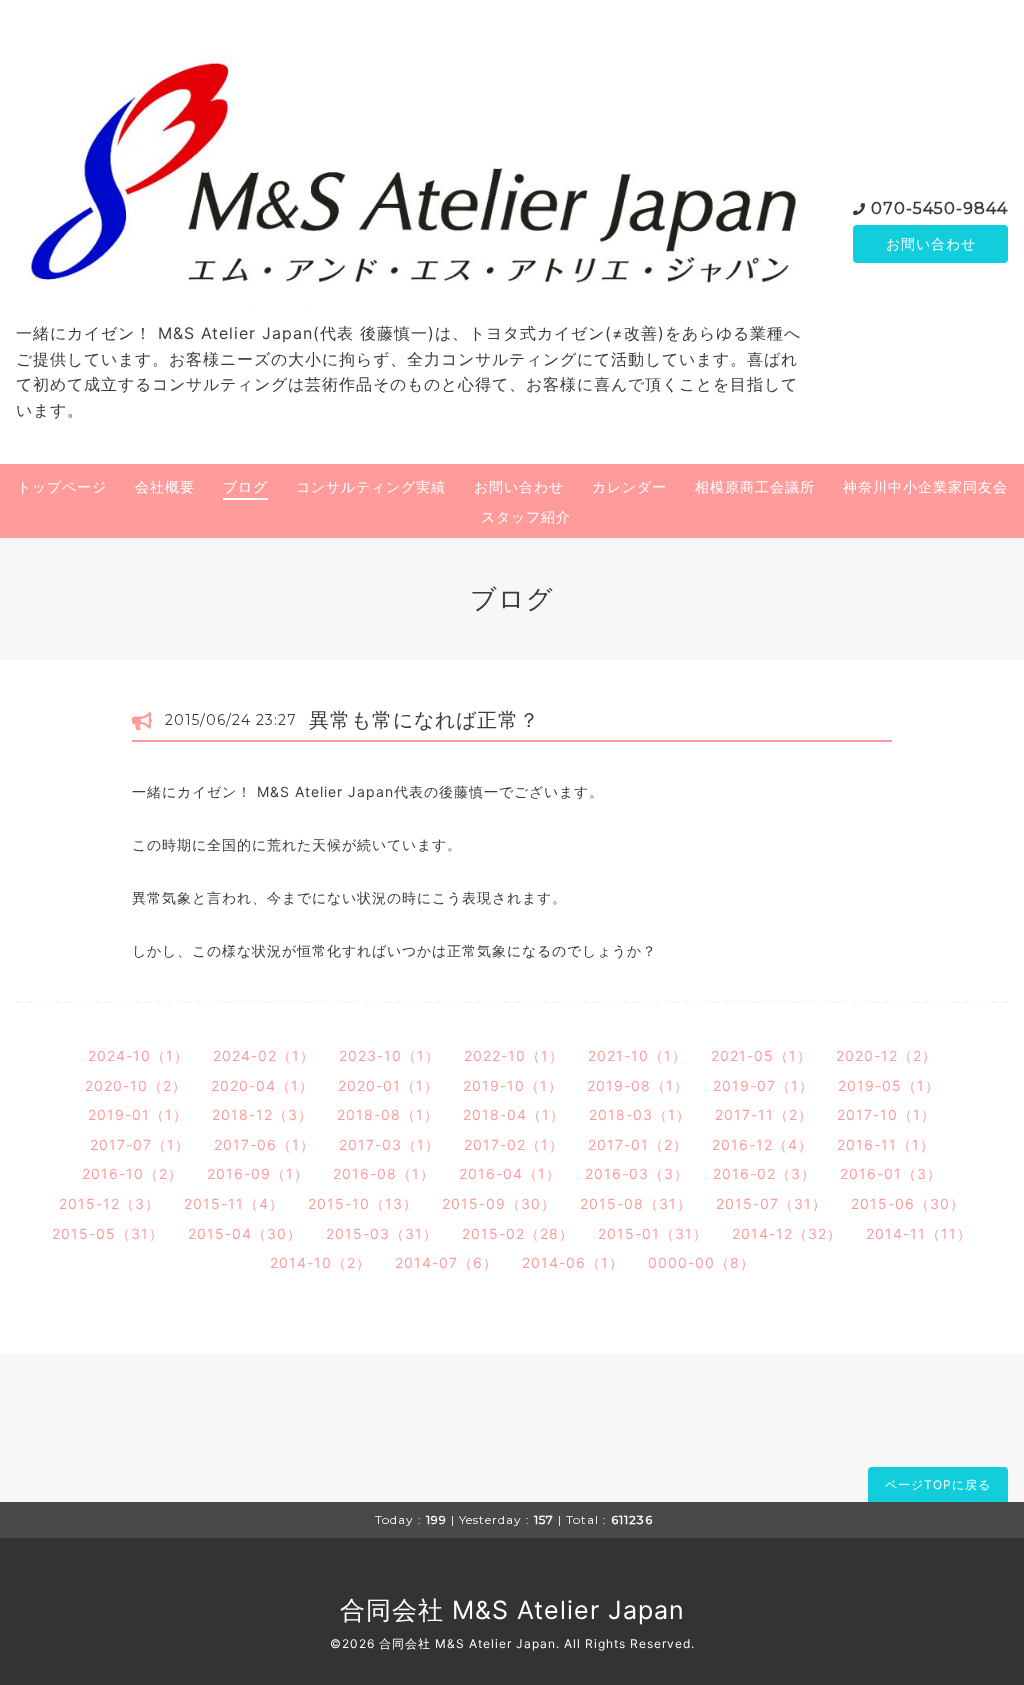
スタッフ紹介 (526, 516)
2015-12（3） (109, 1203)
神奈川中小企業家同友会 (925, 486)
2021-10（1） (637, 1055)
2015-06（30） (908, 1203)
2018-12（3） (262, 1114)
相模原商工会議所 (755, 486)
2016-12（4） (762, 1144)
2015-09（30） (499, 1203)
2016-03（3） (637, 1173)
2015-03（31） (382, 1233)
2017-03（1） (389, 1144)
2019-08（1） (638, 1085)
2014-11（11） (919, 1233)
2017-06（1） (264, 1144)
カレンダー (629, 486)
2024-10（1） (138, 1055)
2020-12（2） (886, 1055)
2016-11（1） (886, 1144)
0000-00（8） (701, 1262)
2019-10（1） (513, 1085)
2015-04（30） (245, 1233)
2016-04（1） (510, 1173)
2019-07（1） (763, 1085)
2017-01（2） (638, 1144)
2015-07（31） (771, 1203)
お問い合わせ (931, 243)
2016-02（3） (764, 1173)
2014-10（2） (320, 1262)
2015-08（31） (636, 1203)
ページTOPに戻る (938, 1484)
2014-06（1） (573, 1262)
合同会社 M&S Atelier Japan (512, 1610)
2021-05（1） (761, 1055)
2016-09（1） (258, 1173)
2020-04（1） (262, 1085)
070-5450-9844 (939, 208)
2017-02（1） (514, 1144)
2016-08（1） (384, 1173)
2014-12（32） (787, 1233)
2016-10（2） (132, 1173)
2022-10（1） (514, 1055)
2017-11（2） (764, 1114)
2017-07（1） (140, 1144)
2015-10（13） (363, 1203)
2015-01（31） (653, 1233)
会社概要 (165, 486)
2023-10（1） (389, 1055)
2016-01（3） (891, 1173)
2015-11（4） (234, 1203)
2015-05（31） (108, 1233)
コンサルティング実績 (371, 486)
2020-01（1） (388, 1085)
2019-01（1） (138, 1114)
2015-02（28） (518, 1233)
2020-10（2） (136, 1085)
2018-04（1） (514, 1114)
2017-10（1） (886, 1114)
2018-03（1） (640, 1114)
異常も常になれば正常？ (424, 720)
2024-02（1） (264, 1055)
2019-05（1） (889, 1085)
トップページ (62, 486)
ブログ (245, 486)
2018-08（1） (388, 1114)
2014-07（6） (446, 1262)
